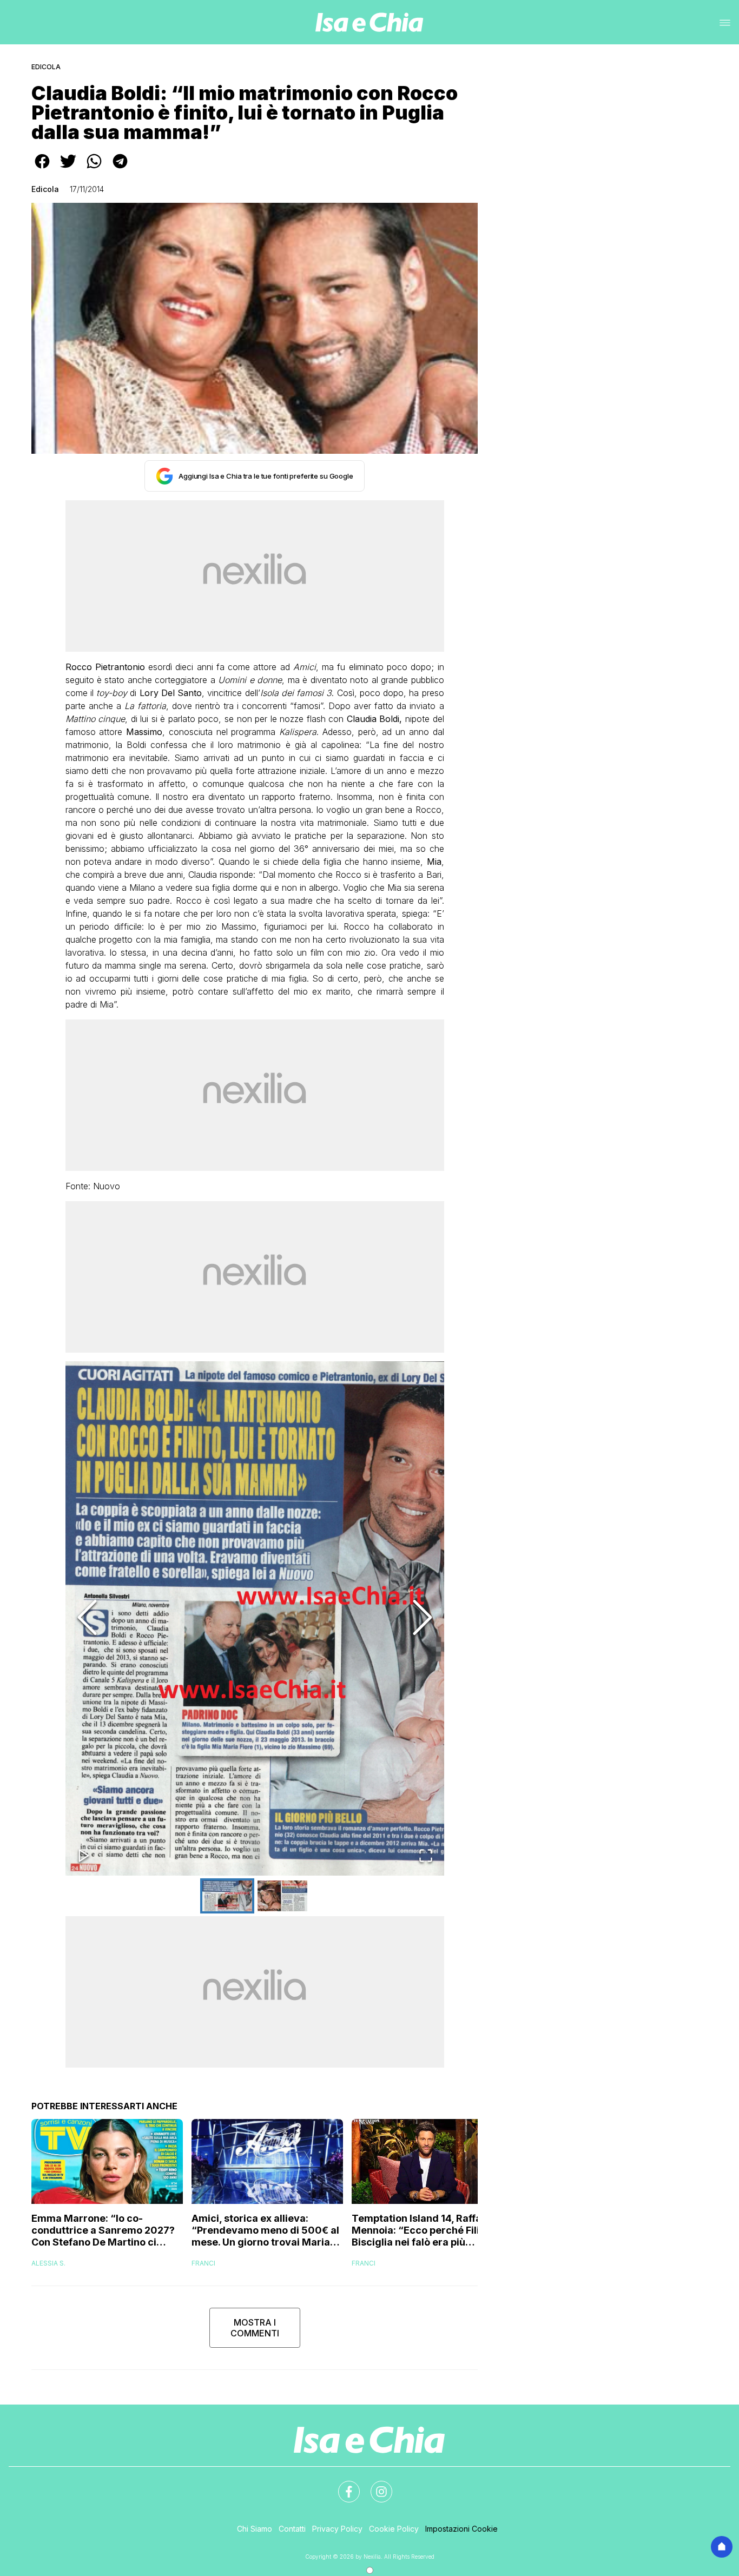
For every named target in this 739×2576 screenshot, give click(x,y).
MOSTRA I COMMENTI (255, 2328)
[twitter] (68, 169)
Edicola (46, 67)
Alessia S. (48, 2263)
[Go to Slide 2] (282, 1896)
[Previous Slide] (87, 1618)
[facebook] (42, 169)
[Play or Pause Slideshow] (84, 1856)
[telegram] (120, 169)
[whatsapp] (94, 169)
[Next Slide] (423, 1618)
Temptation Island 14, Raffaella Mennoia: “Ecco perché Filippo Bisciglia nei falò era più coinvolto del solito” (425, 2230)
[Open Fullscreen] (426, 1856)
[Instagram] (375, 2485)
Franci (203, 2263)
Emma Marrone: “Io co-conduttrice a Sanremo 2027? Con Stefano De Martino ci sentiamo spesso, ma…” (103, 2230)
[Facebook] (342, 2485)
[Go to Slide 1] (227, 1896)
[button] (255, 1618)
